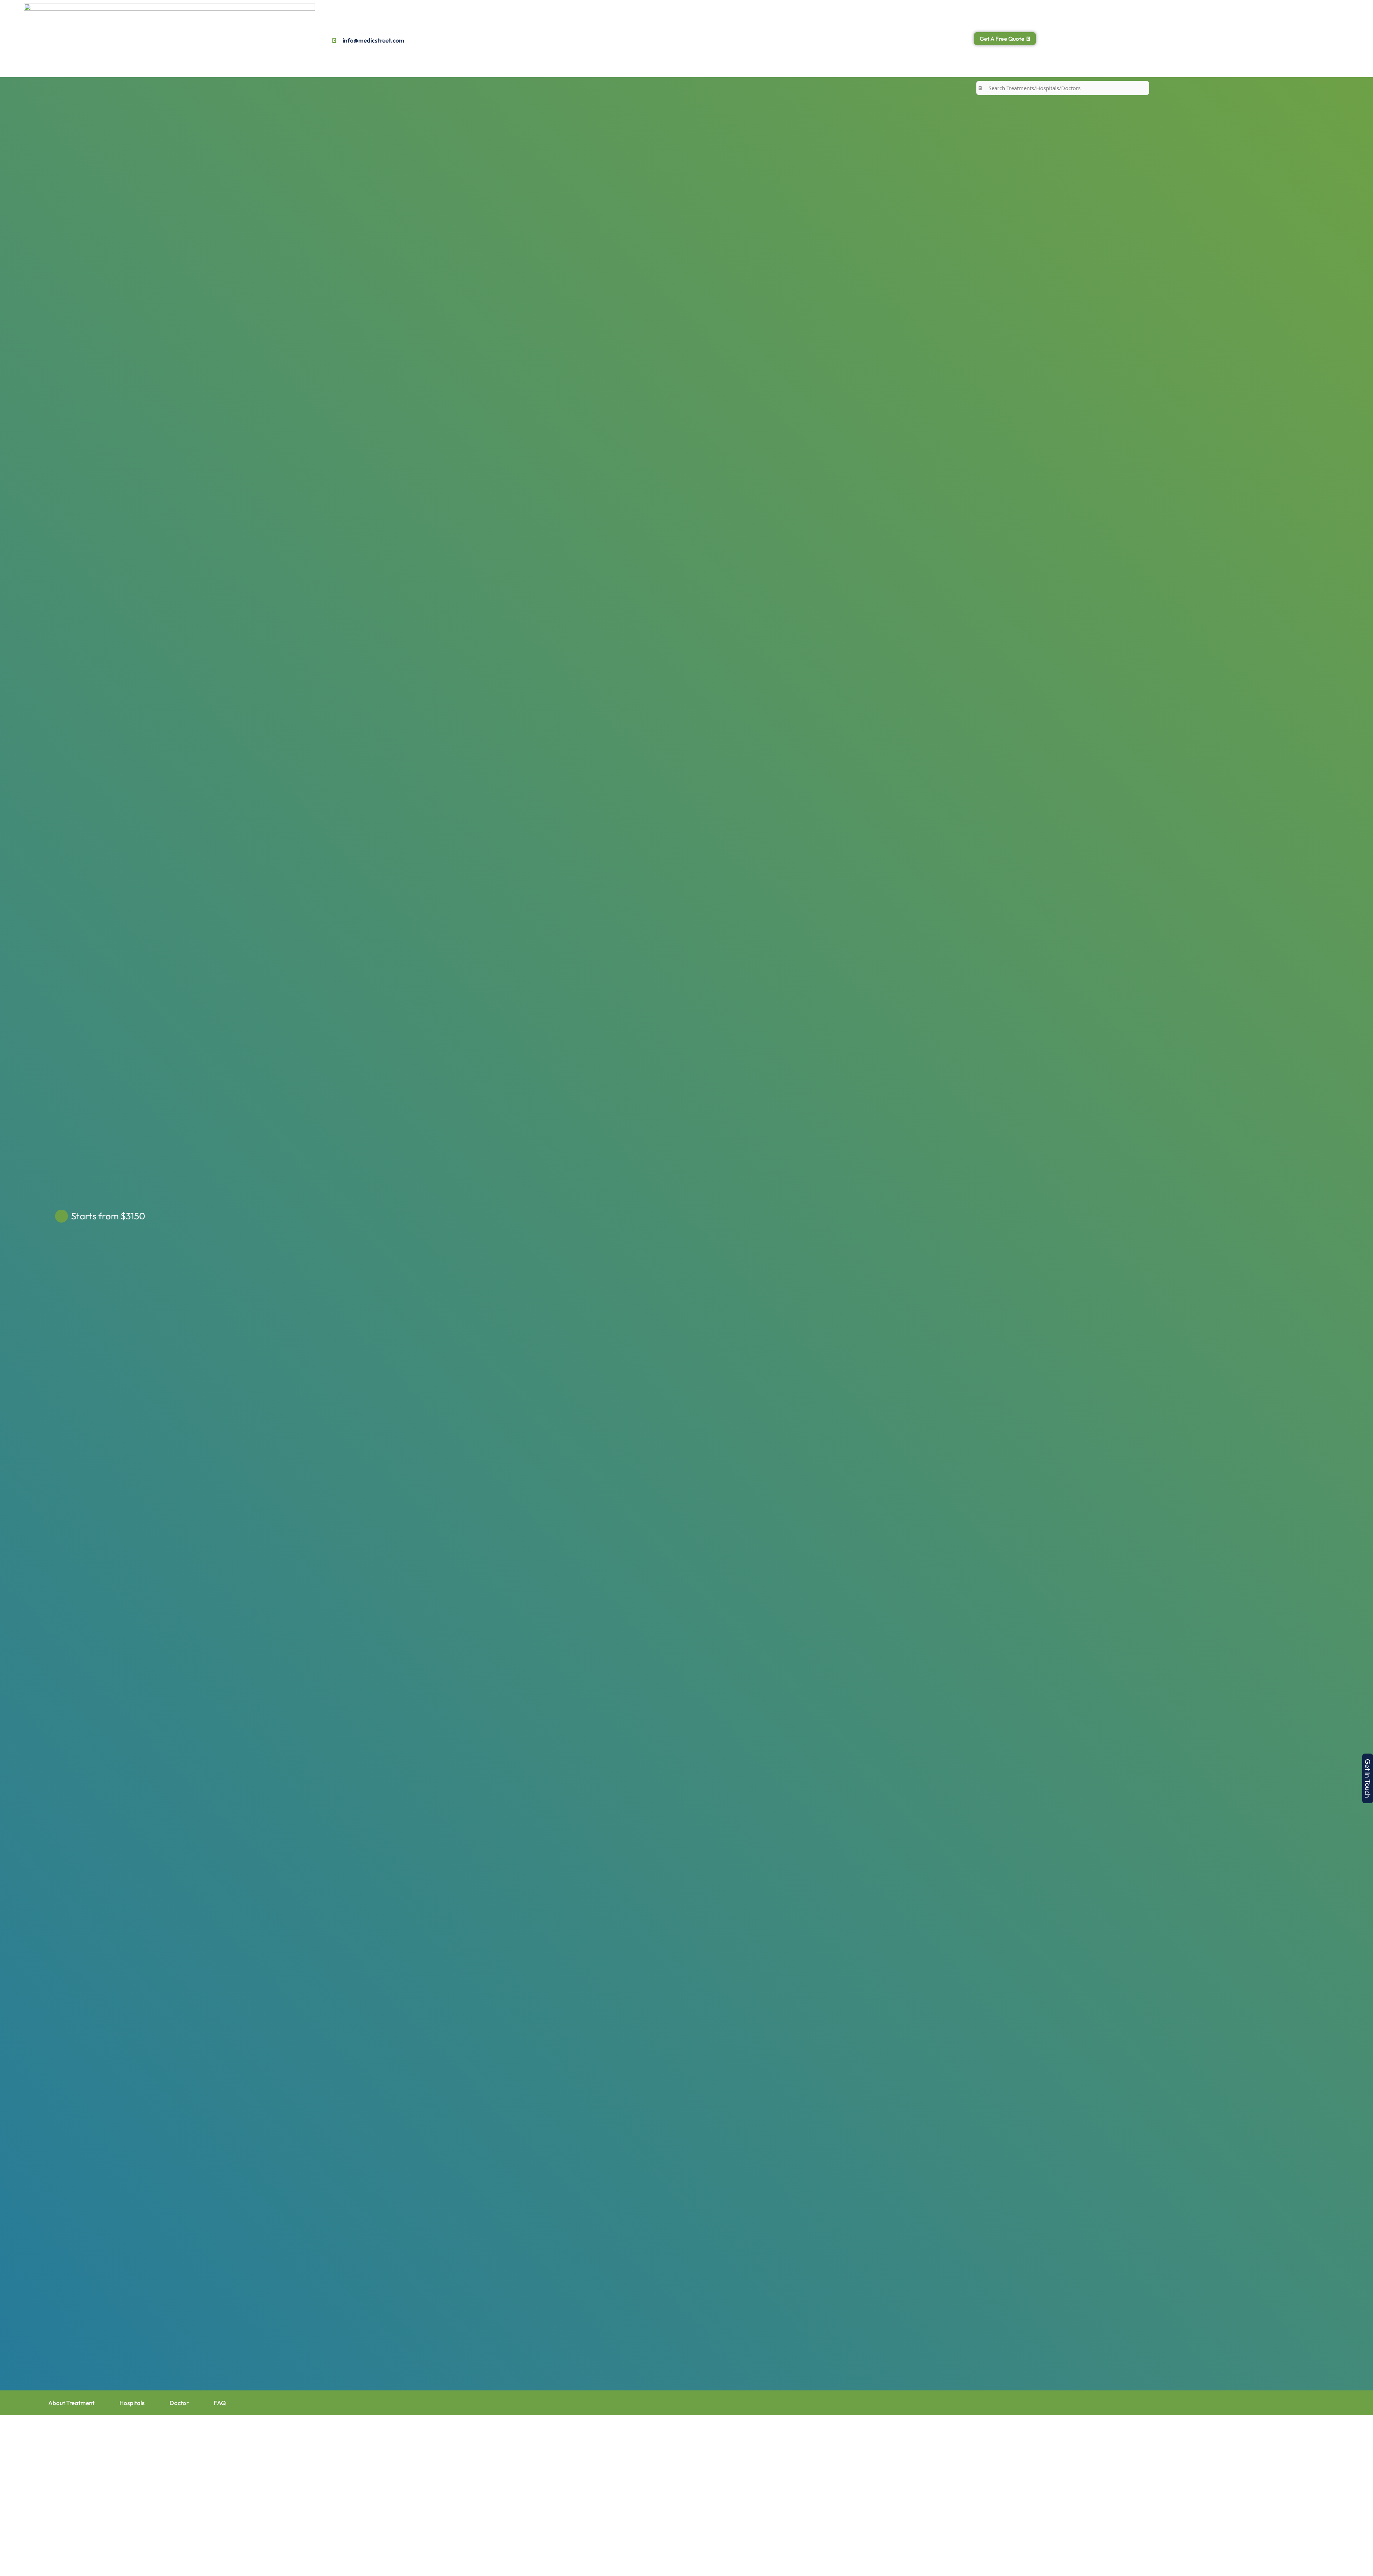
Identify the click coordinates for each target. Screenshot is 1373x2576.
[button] (1368, 1778)
